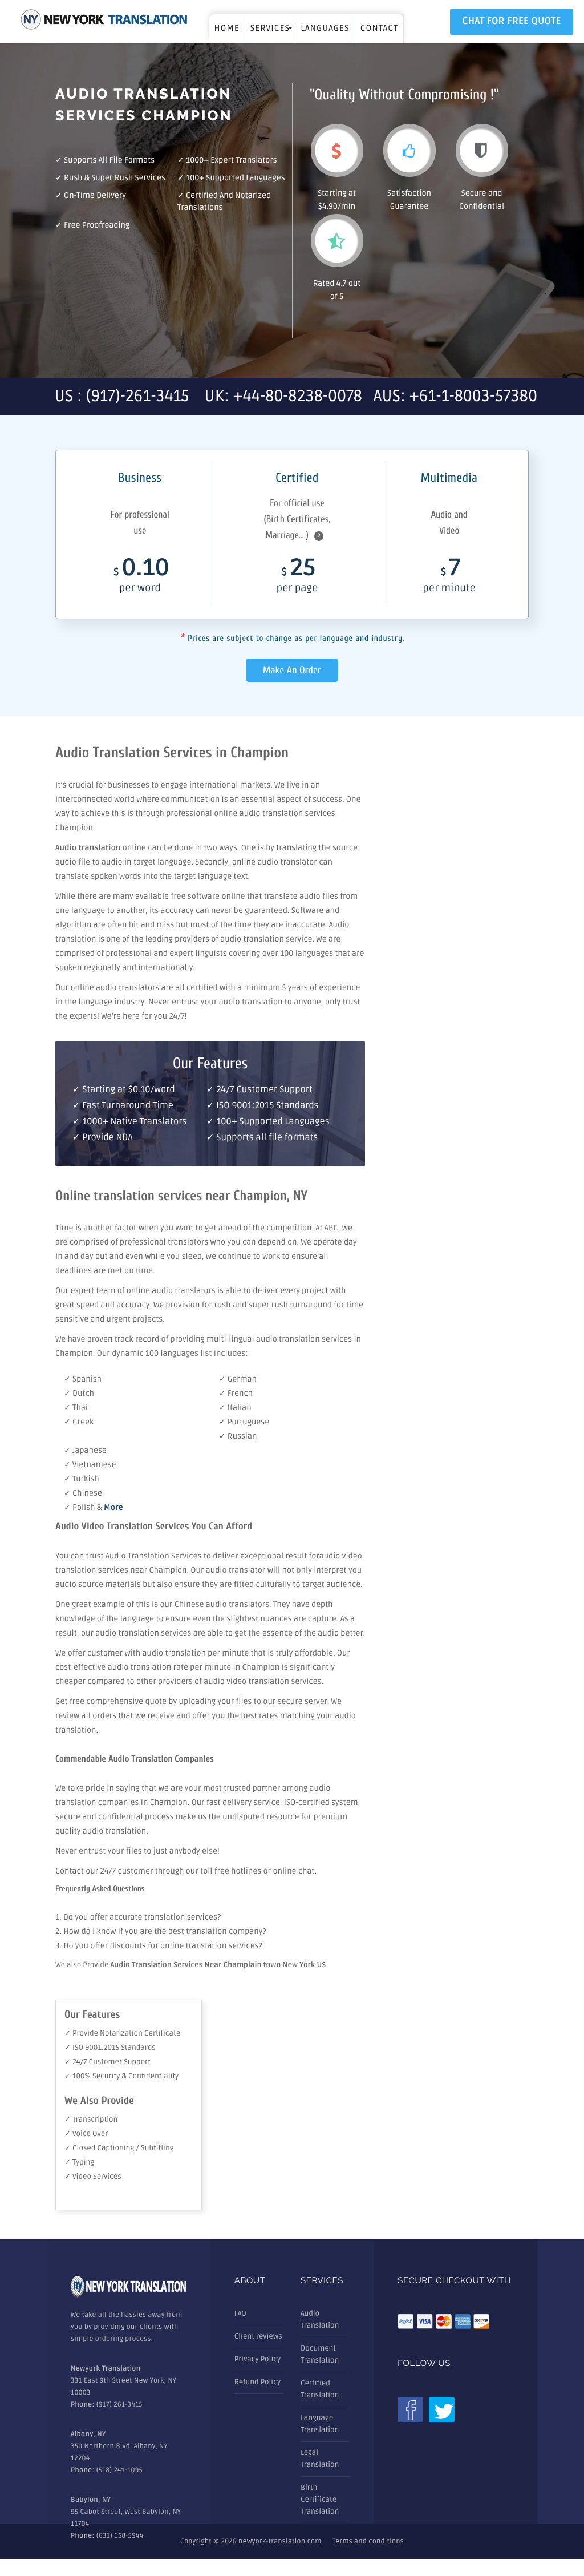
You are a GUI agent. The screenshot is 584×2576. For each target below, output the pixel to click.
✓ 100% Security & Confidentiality (121, 2076)
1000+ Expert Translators (232, 161)
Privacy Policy (258, 2359)
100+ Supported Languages (236, 178)
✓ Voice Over (86, 2134)
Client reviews (258, 2336)
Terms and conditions (368, 2541)
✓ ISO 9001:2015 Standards (110, 2048)
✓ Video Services (93, 2177)
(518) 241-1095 (119, 2470)
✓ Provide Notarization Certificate (122, 2033)
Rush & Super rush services (115, 178)
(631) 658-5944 (120, 2536)
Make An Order (292, 670)
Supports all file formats (109, 161)
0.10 (141, 578)
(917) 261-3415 (119, 2405)
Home (226, 29)
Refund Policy (257, 2382)
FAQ (240, 2313)
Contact (380, 29)
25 (297, 578)
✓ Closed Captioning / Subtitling (119, 2148)
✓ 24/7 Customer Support (108, 2062)
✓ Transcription (91, 2119)
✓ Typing (79, 2162)
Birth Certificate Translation (320, 2500)
